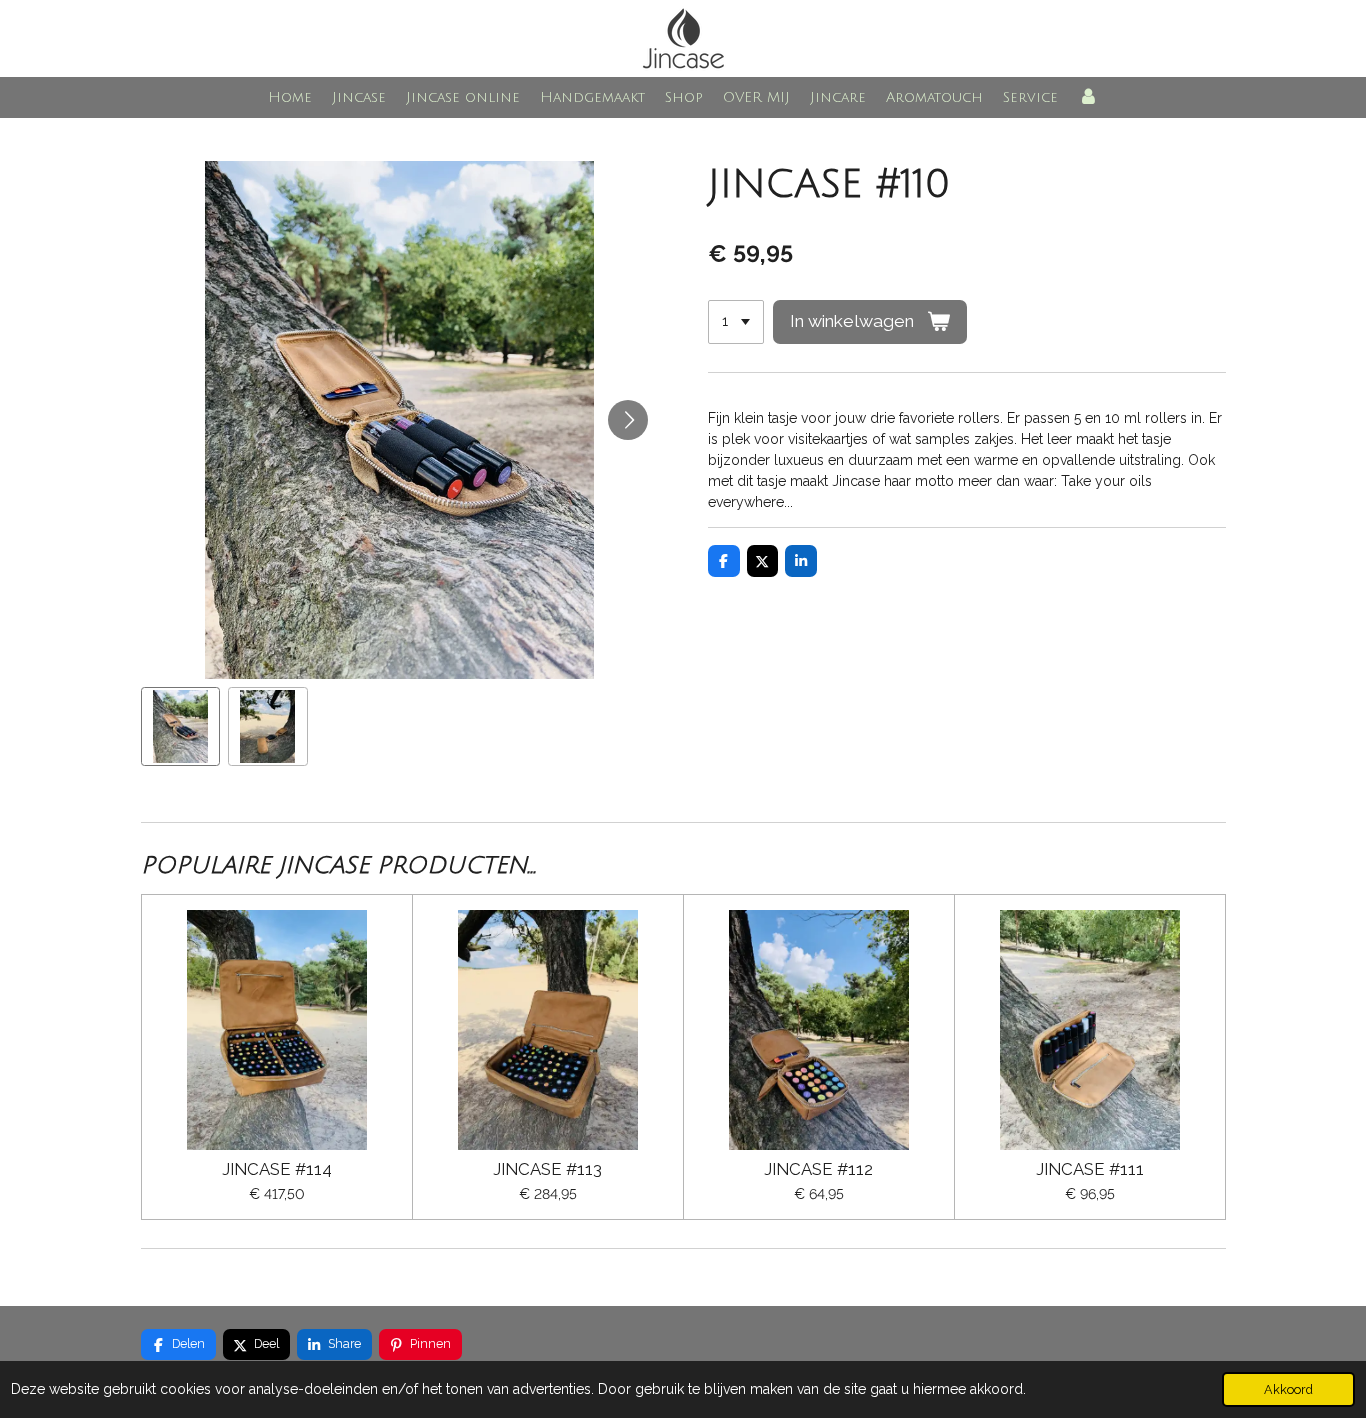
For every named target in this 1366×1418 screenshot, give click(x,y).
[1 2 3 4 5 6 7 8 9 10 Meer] (736, 322)
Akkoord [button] (1288, 1389)
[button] (181, 727)
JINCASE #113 (547, 1169)
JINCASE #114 (277, 1169)
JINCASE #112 (818, 1169)
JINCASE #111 (1090, 1169)
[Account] (1088, 97)
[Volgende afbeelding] (628, 420)
